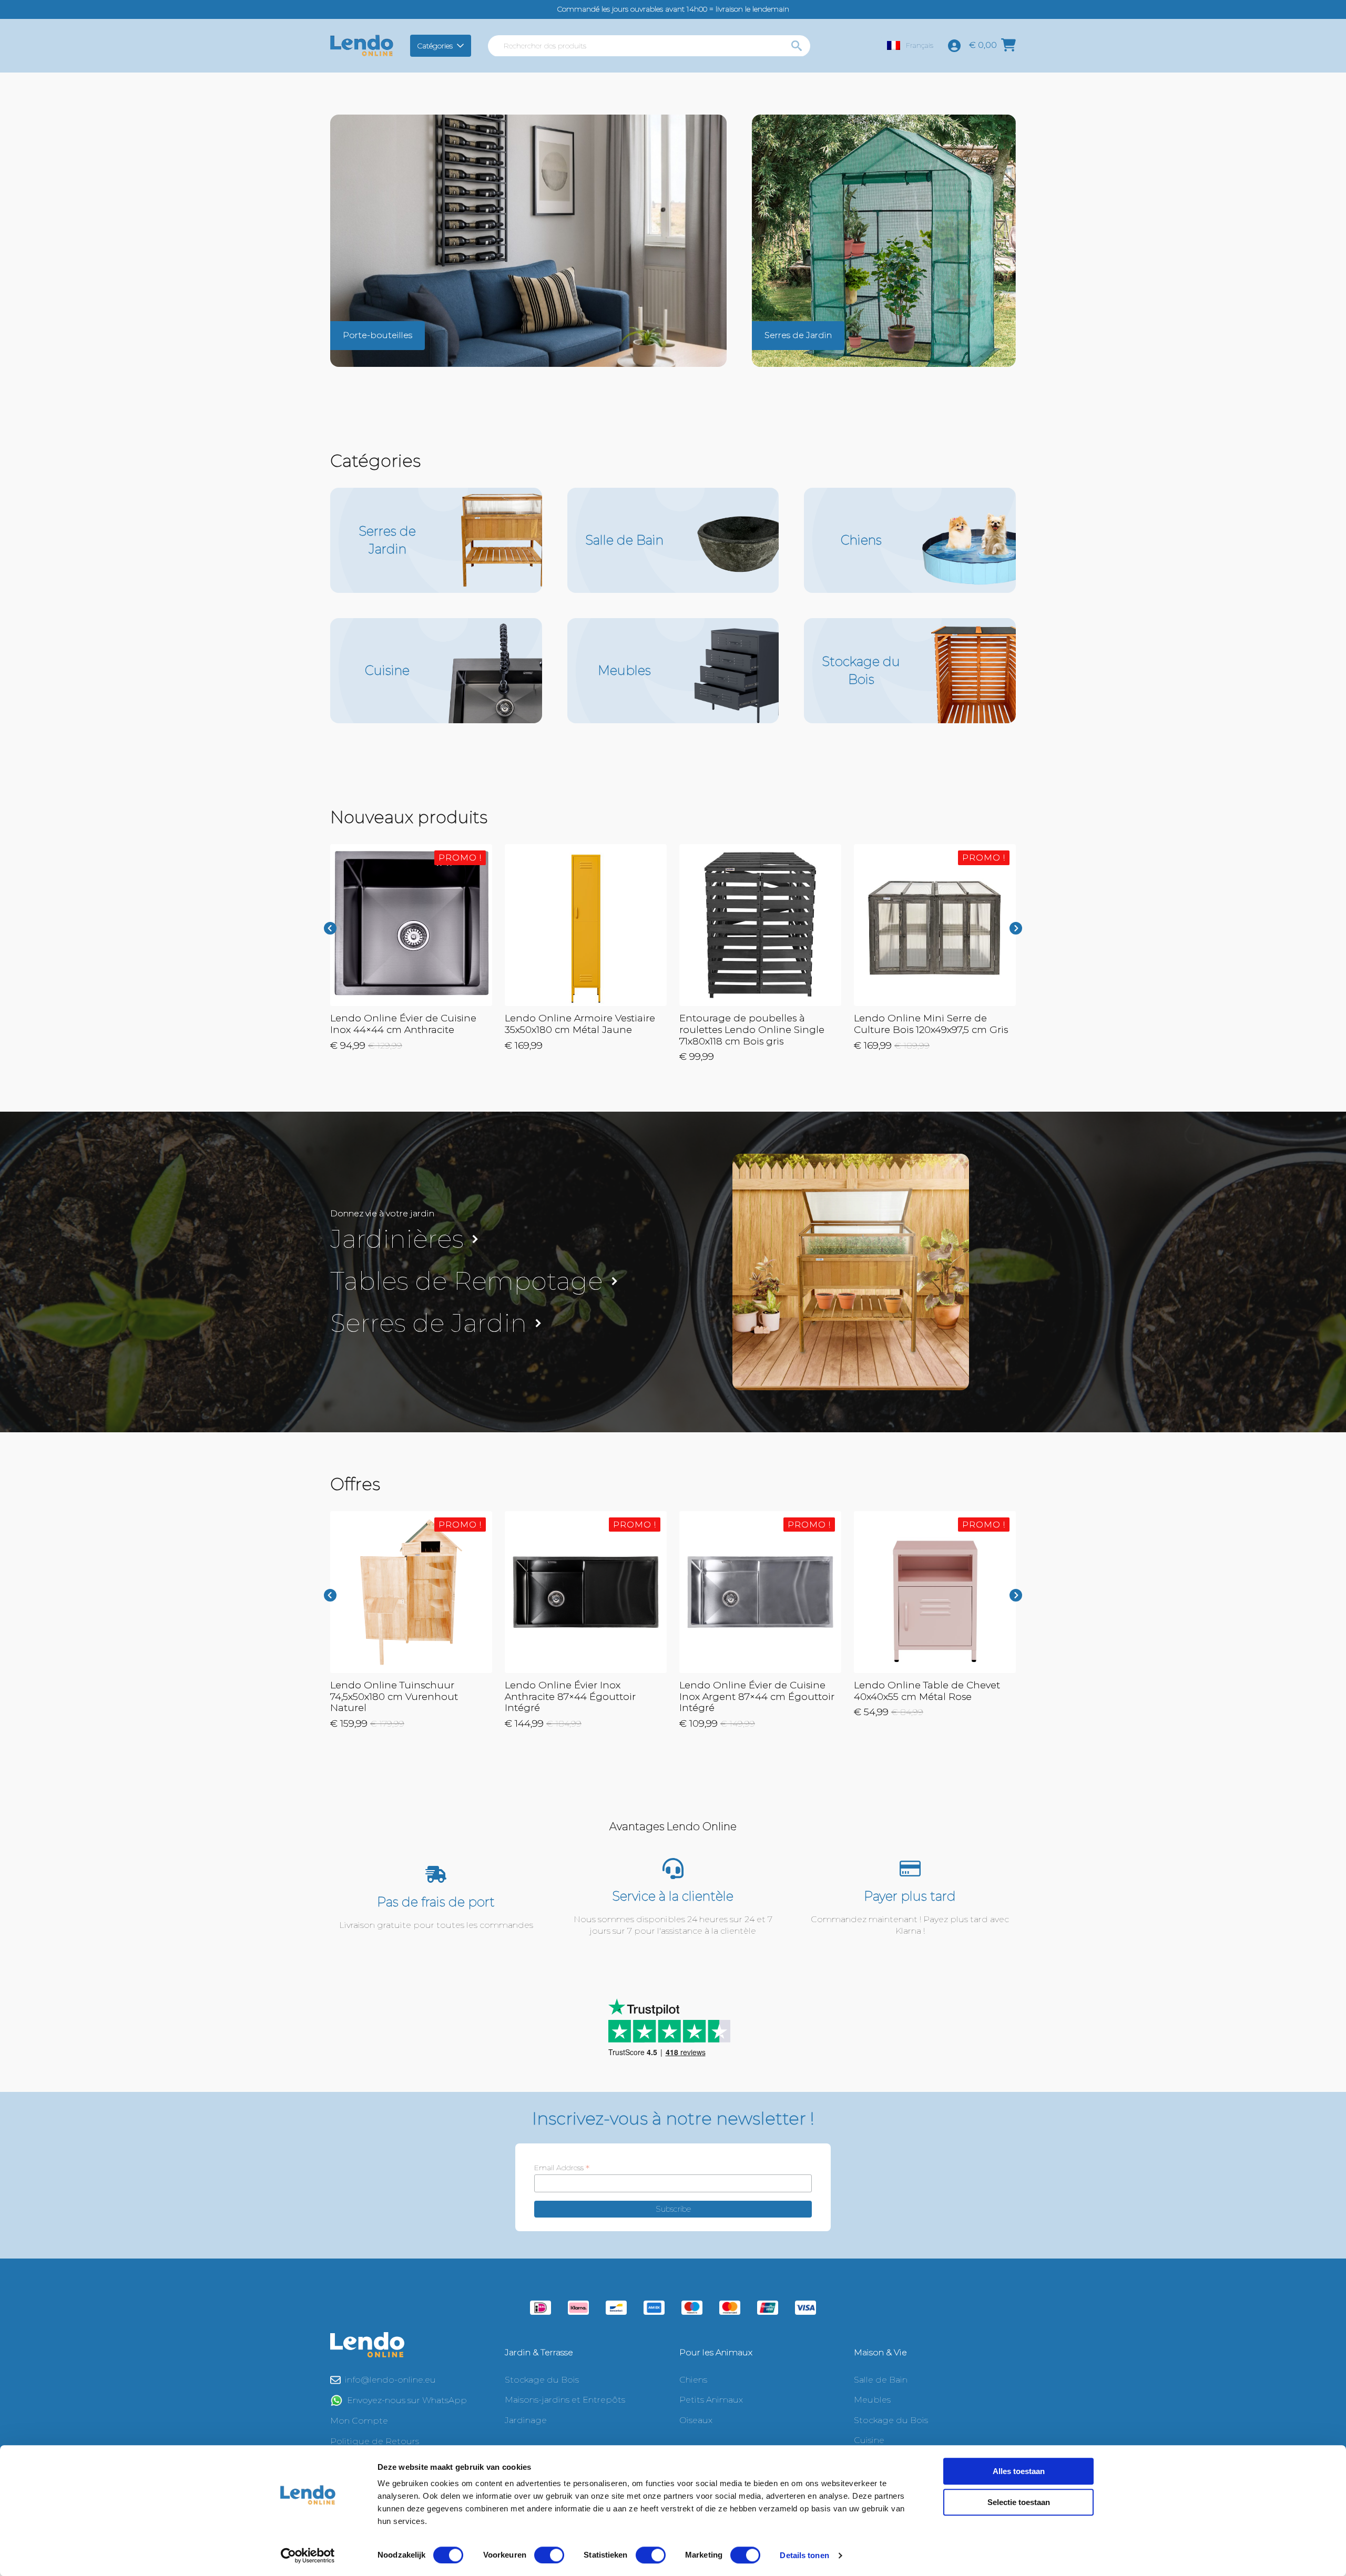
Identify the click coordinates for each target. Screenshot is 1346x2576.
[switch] (549, 2555)
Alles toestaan (1019, 2471)
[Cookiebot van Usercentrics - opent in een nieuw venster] (308, 2556)
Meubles (872, 2400)
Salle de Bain (881, 2380)
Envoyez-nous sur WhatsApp (407, 2400)
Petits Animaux (711, 2400)
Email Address (562, 2168)
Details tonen (804, 2555)
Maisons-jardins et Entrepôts (565, 2400)
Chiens (693, 2380)
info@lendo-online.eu (390, 2380)
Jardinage (526, 2420)
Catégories (435, 46)
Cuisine (869, 2440)
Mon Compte (359, 2421)
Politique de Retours (375, 2441)
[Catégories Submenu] (462, 46)
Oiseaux (696, 2420)
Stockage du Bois (542, 2380)
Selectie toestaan (1019, 2502)
